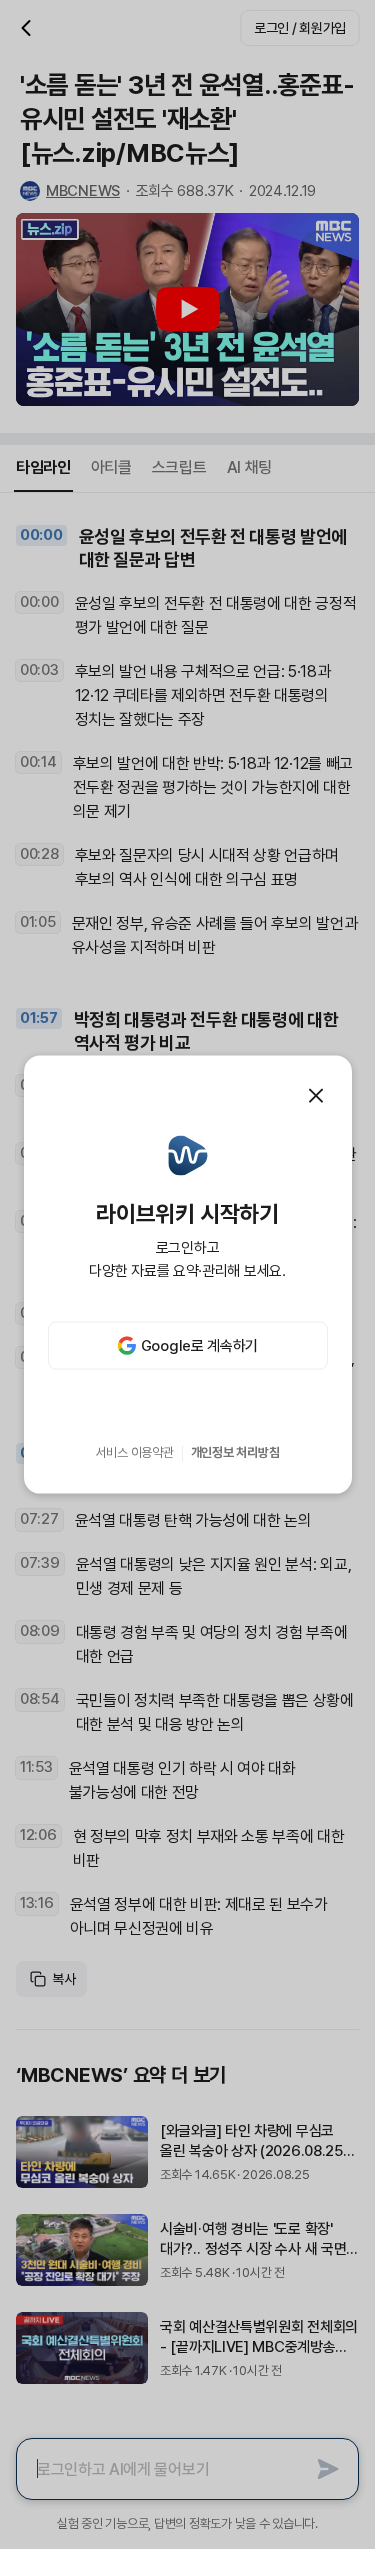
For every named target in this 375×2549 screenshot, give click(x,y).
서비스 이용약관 (135, 1452)
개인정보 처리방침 (235, 1452)
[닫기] (316, 1095)
